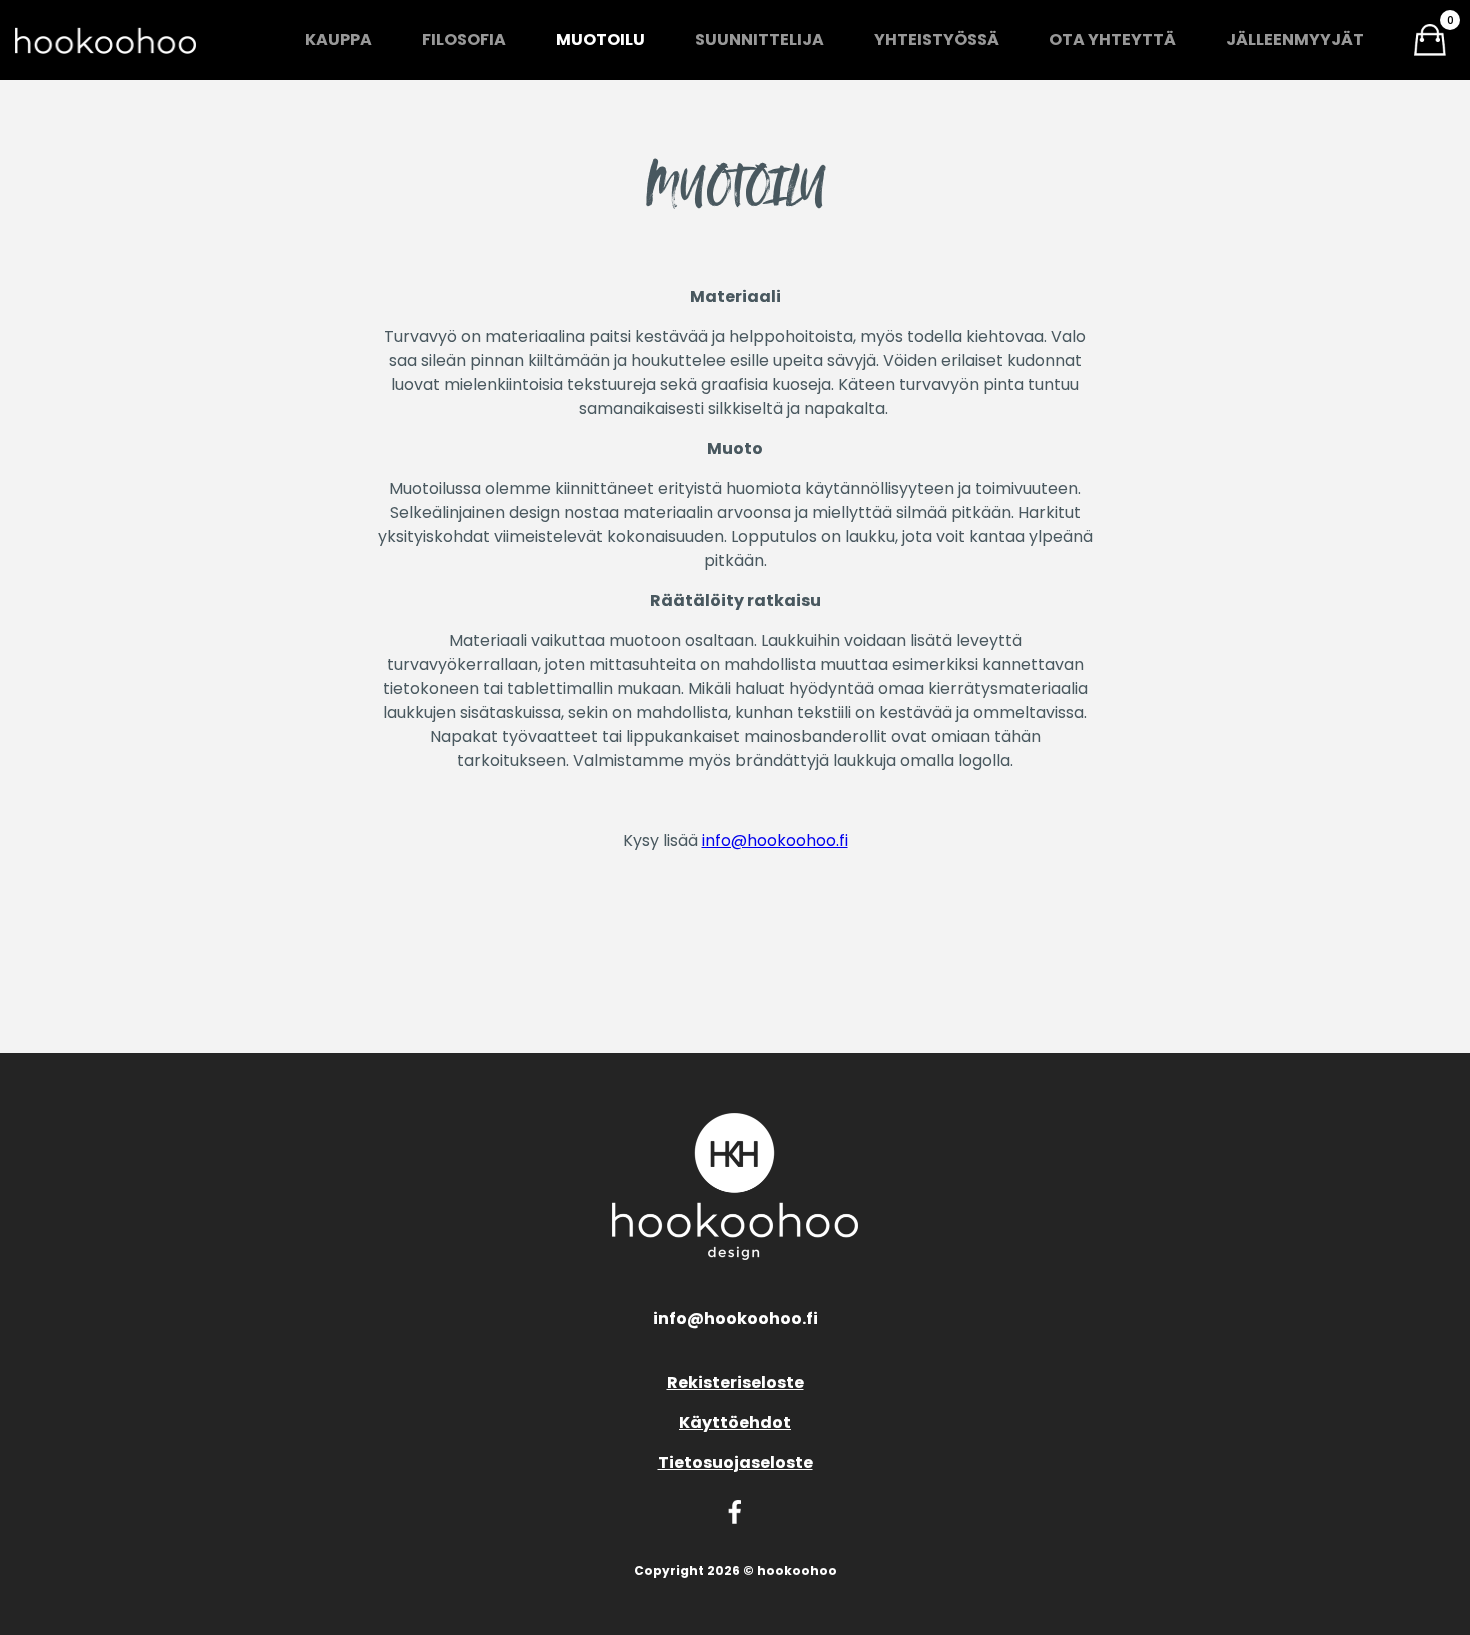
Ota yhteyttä (1112, 39)
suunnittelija (759, 39)
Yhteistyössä (936, 39)
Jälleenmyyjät (1295, 39)
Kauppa (338, 39)
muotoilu (600, 39)
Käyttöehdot (735, 1422)
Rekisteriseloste (735, 1382)
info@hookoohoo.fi (775, 840)
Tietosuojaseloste (735, 1462)
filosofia (464, 39)
